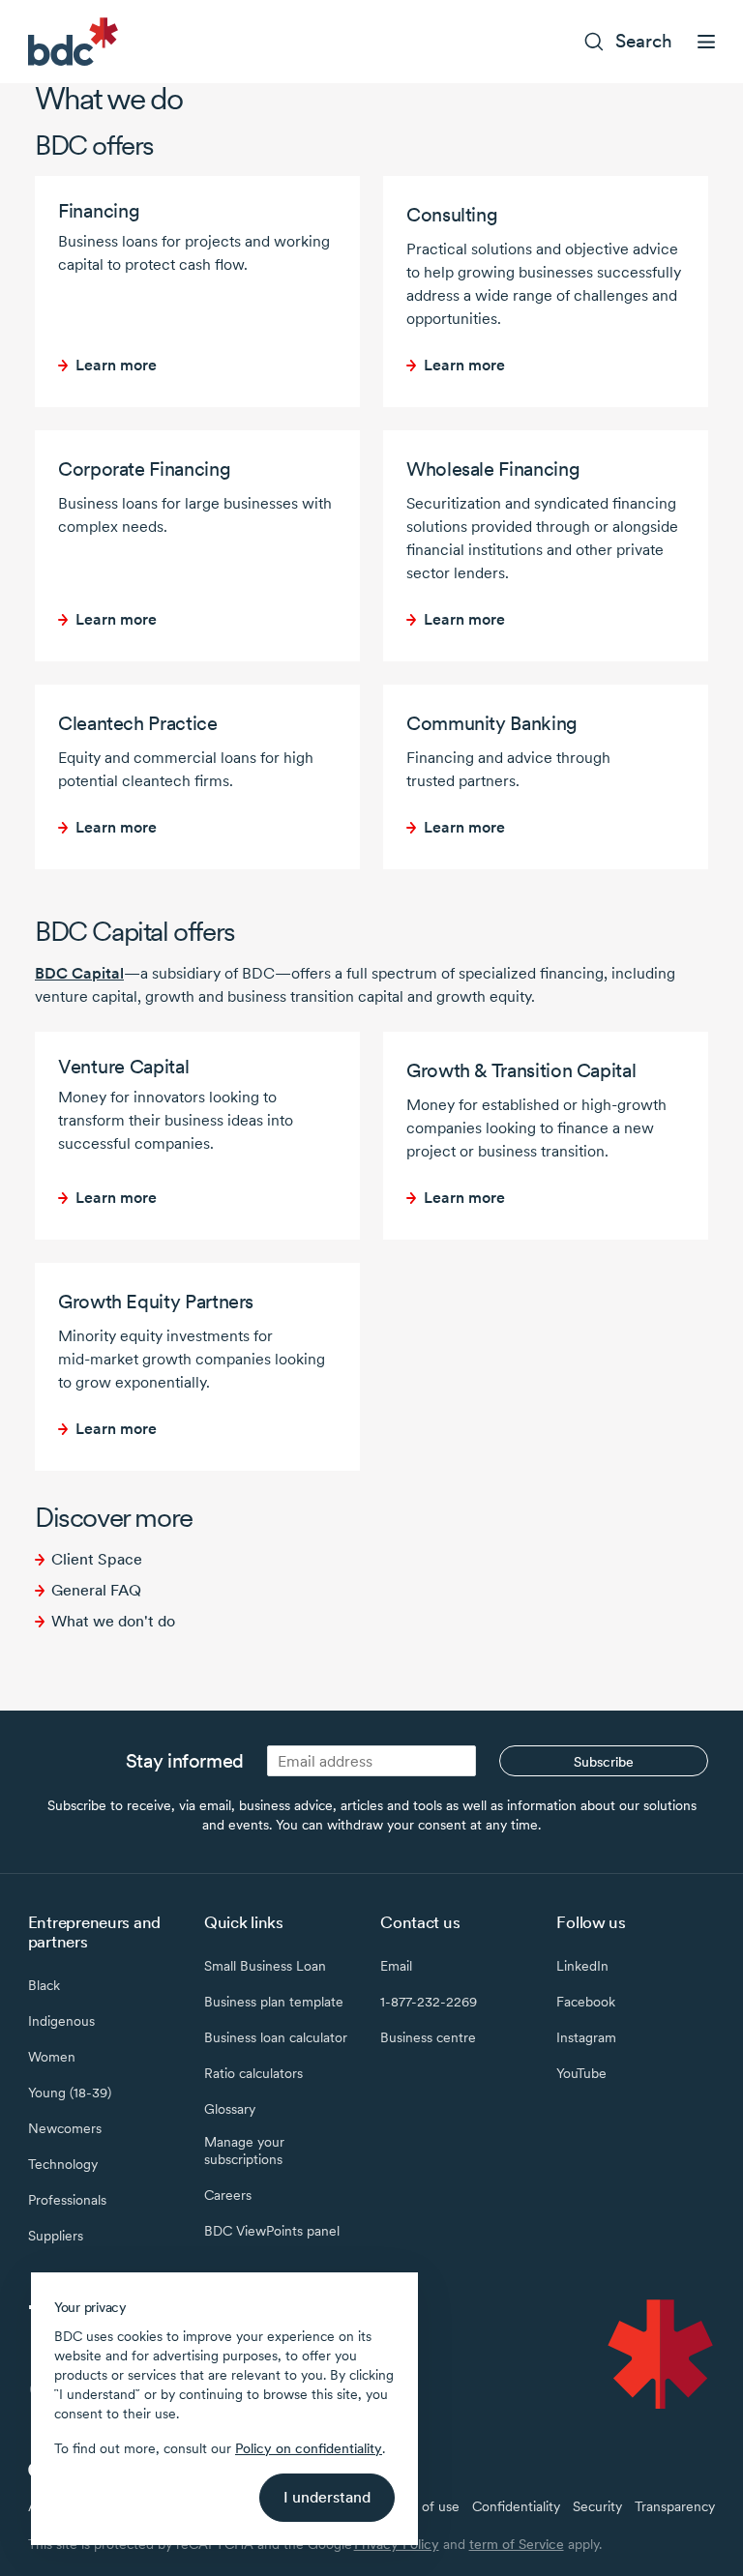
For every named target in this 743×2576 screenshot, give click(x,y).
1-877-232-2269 (429, 2002)
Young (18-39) (70, 2093)
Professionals (67, 2200)
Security (597, 2506)
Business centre (428, 2037)
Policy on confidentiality (309, 2448)
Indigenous (61, 2021)
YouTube (581, 2073)
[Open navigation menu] (706, 42)
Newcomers (65, 2128)
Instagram (586, 2037)
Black (44, 1985)
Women (52, 2057)
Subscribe (604, 1762)
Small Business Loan (265, 1966)
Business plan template (274, 2002)
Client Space (97, 1559)
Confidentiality (516, 2506)
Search (644, 41)
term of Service (517, 2544)
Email (396, 1966)
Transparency (675, 2506)
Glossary (230, 2109)
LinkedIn (582, 1966)
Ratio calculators (253, 2073)
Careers (228, 2195)
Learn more (116, 365)
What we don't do (113, 1621)
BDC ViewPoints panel (272, 2231)
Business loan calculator (276, 2037)
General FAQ (96, 1590)
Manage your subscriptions (244, 2151)
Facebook (586, 2002)
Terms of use (420, 2506)
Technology (63, 2164)
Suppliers (56, 2236)
